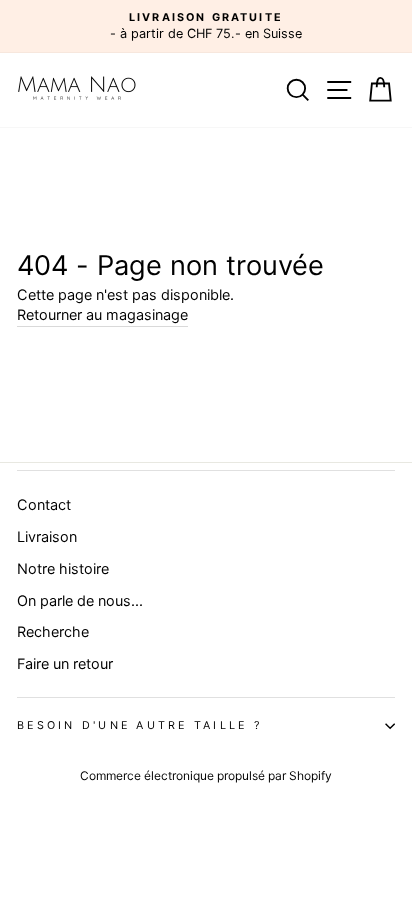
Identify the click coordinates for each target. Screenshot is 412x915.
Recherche (53, 631)
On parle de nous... (80, 600)
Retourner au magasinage (102, 314)
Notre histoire (63, 568)
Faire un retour (65, 663)
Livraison (47, 536)
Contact (44, 504)
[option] (206, 26)
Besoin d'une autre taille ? (139, 725)
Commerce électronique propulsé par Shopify (206, 775)
